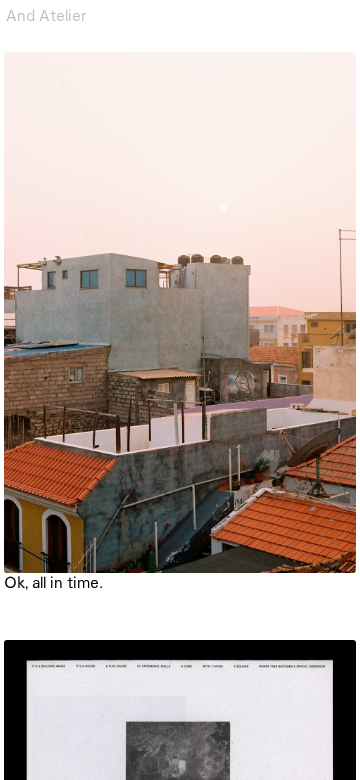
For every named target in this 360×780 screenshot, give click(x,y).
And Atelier (46, 15)
